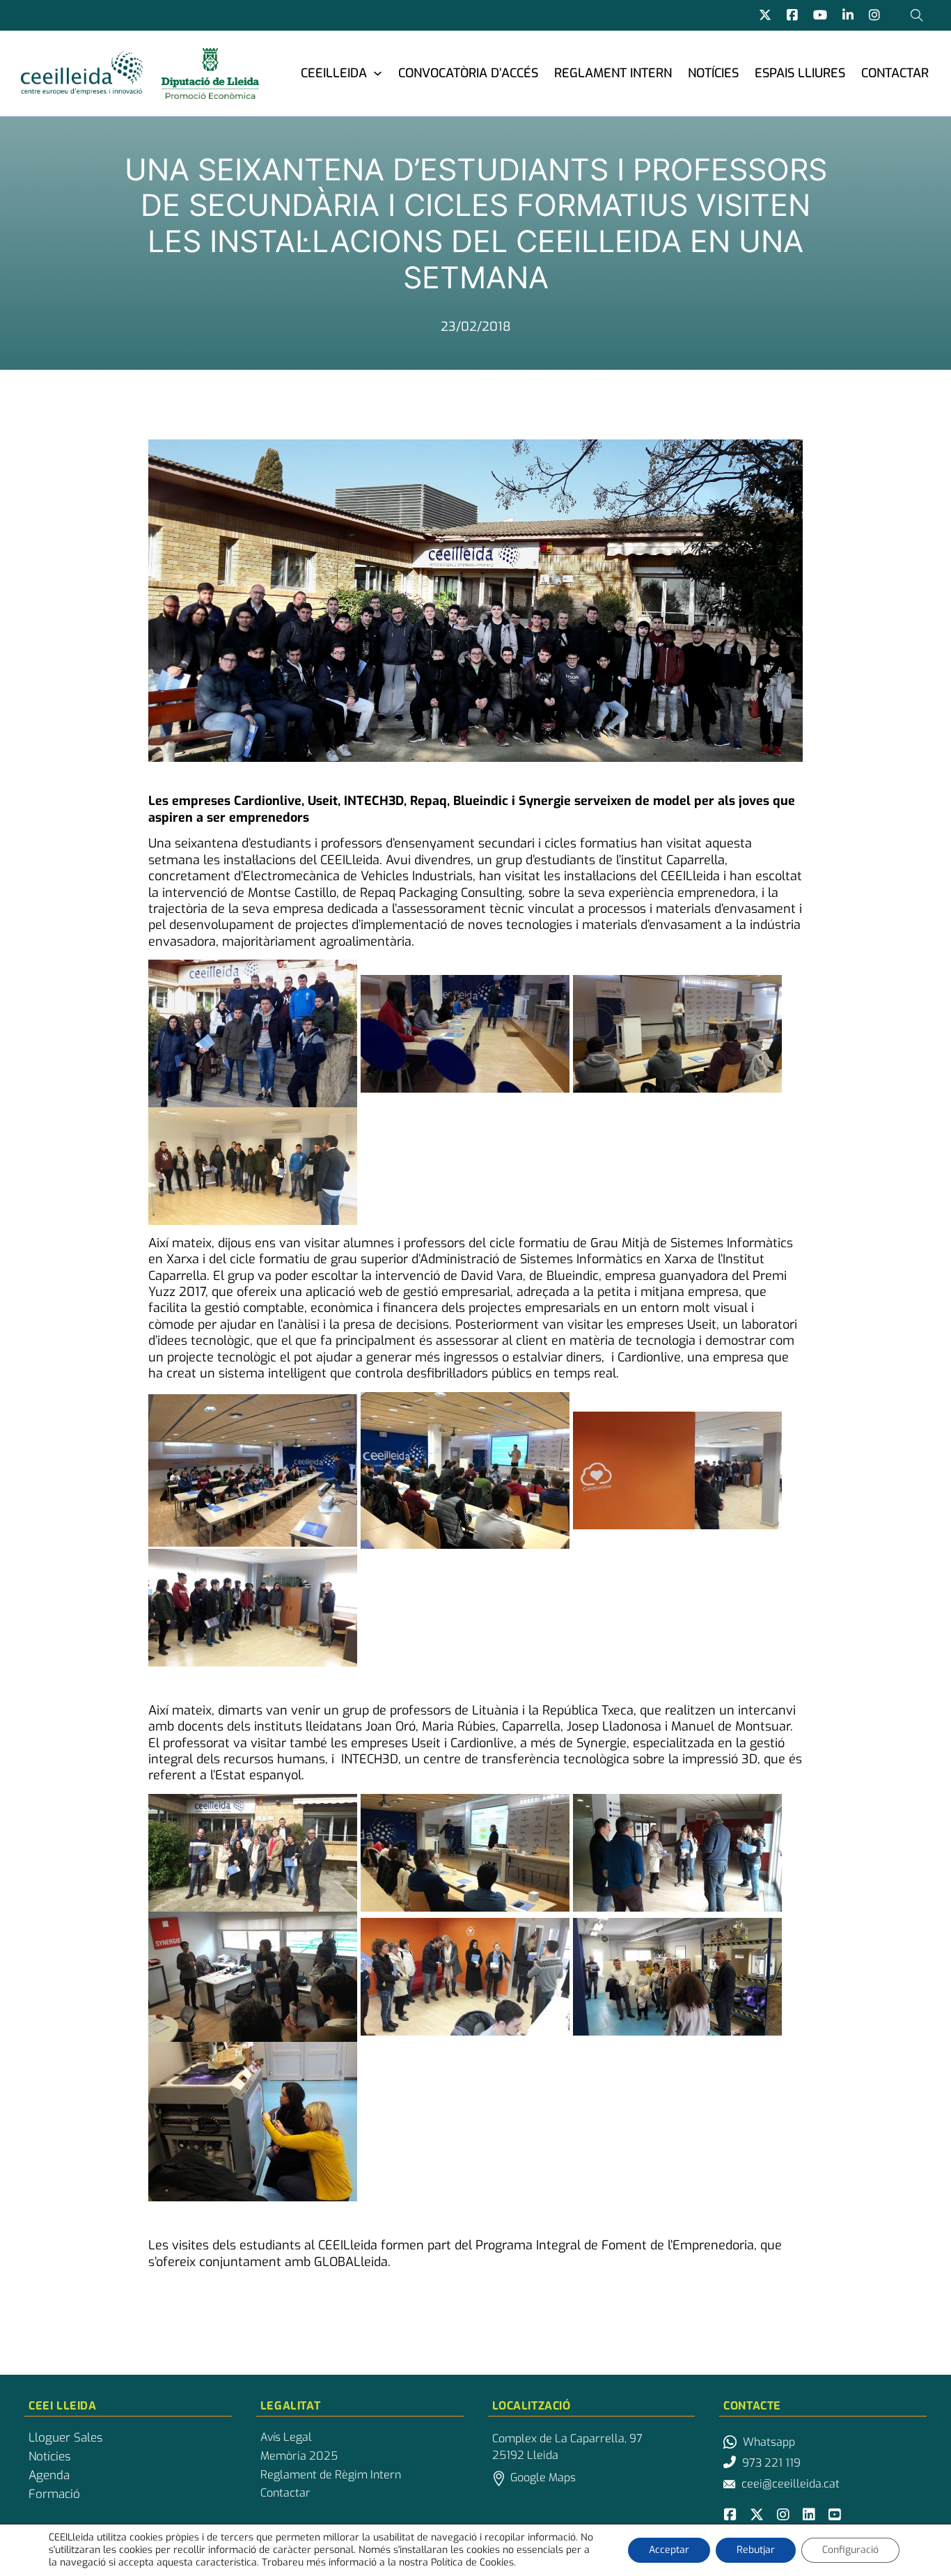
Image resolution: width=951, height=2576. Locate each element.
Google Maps (543, 2477)
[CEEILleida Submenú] (378, 73)
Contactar (895, 73)
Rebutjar (756, 2550)
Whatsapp (769, 2442)
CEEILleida (334, 73)
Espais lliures (800, 73)
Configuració (850, 2550)
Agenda (49, 2476)
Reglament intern (613, 73)
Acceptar (669, 2550)
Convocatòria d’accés (468, 73)
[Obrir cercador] (917, 15)
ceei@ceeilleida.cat (791, 2484)
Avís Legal (286, 2437)
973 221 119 (771, 2463)
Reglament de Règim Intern (331, 2475)
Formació (54, 2495)
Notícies (713, 73)
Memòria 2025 (299, 2456)
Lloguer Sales (65, 2438)
